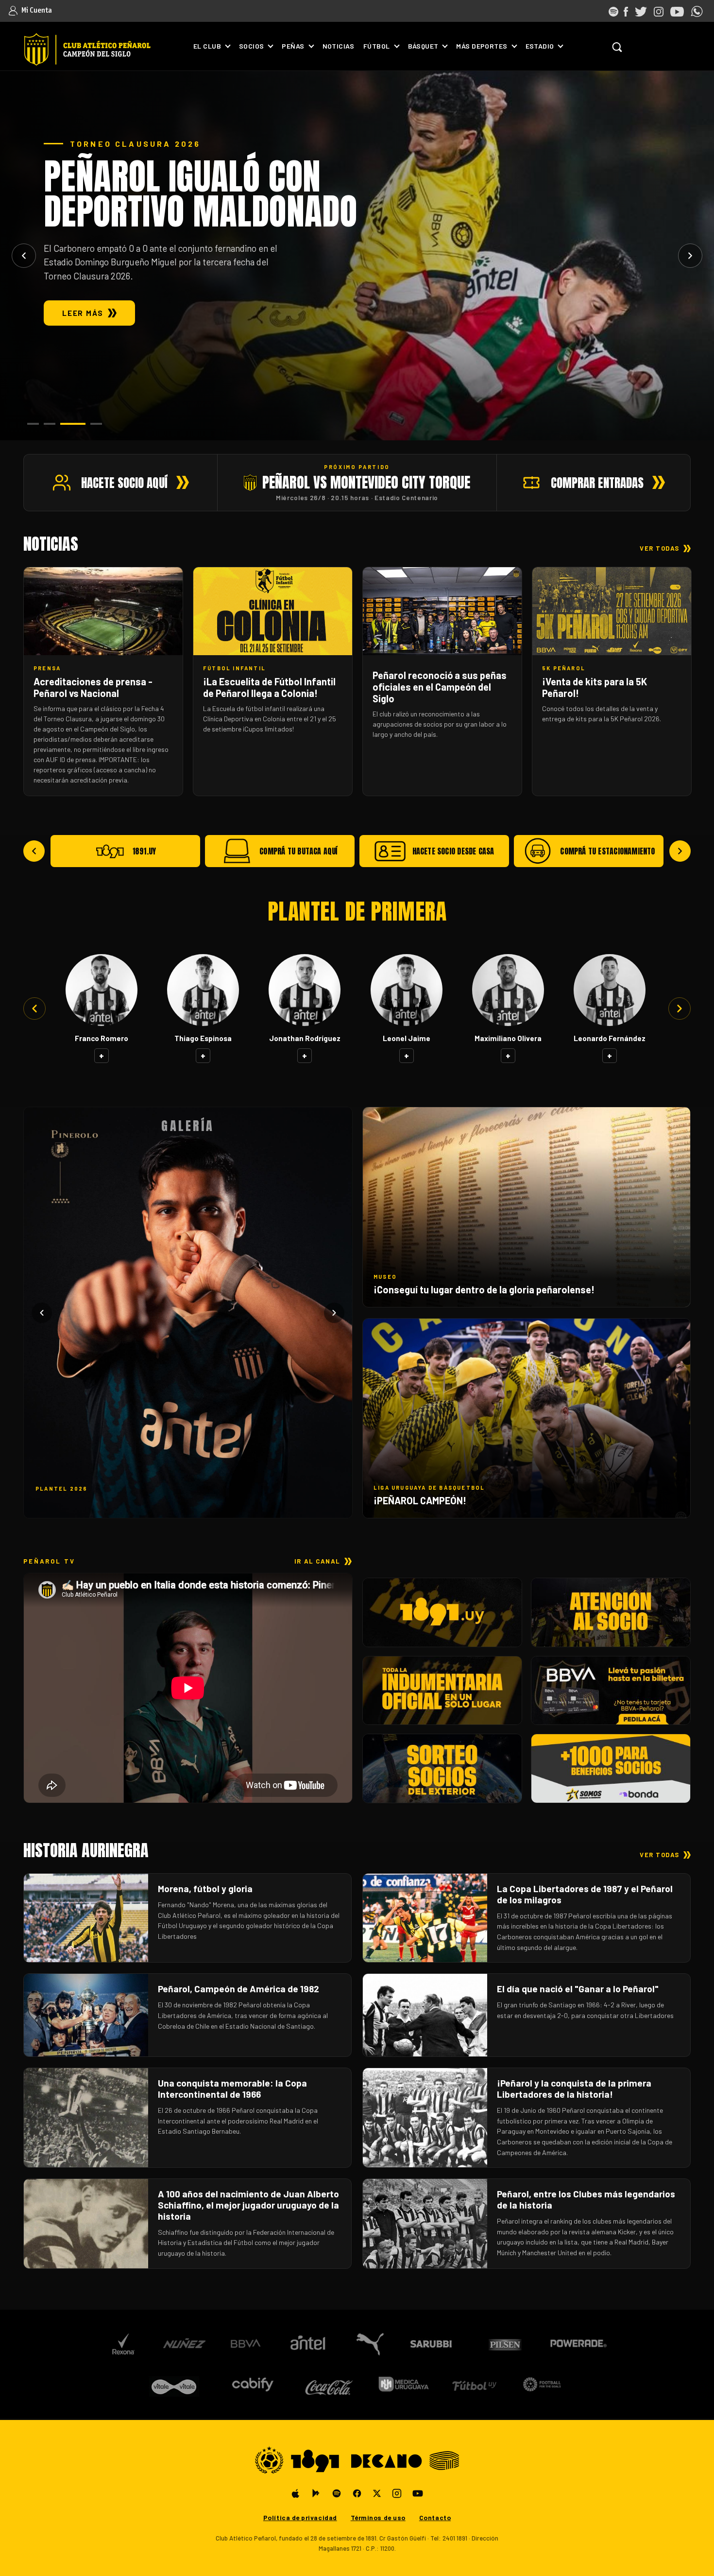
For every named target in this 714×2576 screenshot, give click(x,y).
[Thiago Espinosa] (203, 990)
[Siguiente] (690, 256)
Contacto (435, 2517)
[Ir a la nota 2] (50, 424)
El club (207, 46)
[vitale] (175, 2384)
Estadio (540, 46)
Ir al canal (317, 1561)
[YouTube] (418, 2493)
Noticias (338, 46)
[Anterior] (24, 256)
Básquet (423, 46)
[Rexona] (123, 2344)
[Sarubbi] (433, 2344)
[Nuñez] (184, 2344)
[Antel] (308, 2344)
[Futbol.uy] (474, 2384)
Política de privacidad (300, 2517)
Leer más (83, 313)
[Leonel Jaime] (407, 990)
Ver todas (660, 548)
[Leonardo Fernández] (610, 990)
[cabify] (252, 2384)
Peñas (293, 46)
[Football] (542, 2384)
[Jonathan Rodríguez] (305, 990)
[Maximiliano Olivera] (508, 990)
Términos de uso (378, 2517)
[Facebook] (357, 2493)
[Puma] (369, 2344)
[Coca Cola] (330, 2384)
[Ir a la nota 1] (33, 424)
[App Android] (316, 2493)
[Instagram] (397, 2493)
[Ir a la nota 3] (73, 424)
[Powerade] (579, 2344)
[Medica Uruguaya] (403, 2384)
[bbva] (246, 2344)
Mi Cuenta (36, 10)
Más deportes (482, 46)
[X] (377, 2493)
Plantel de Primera (357, 911)
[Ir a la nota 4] (96, 424)
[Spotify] (337, 2493)
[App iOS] (296, 2493)
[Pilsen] (504, 2344)
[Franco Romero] (102, 990)
